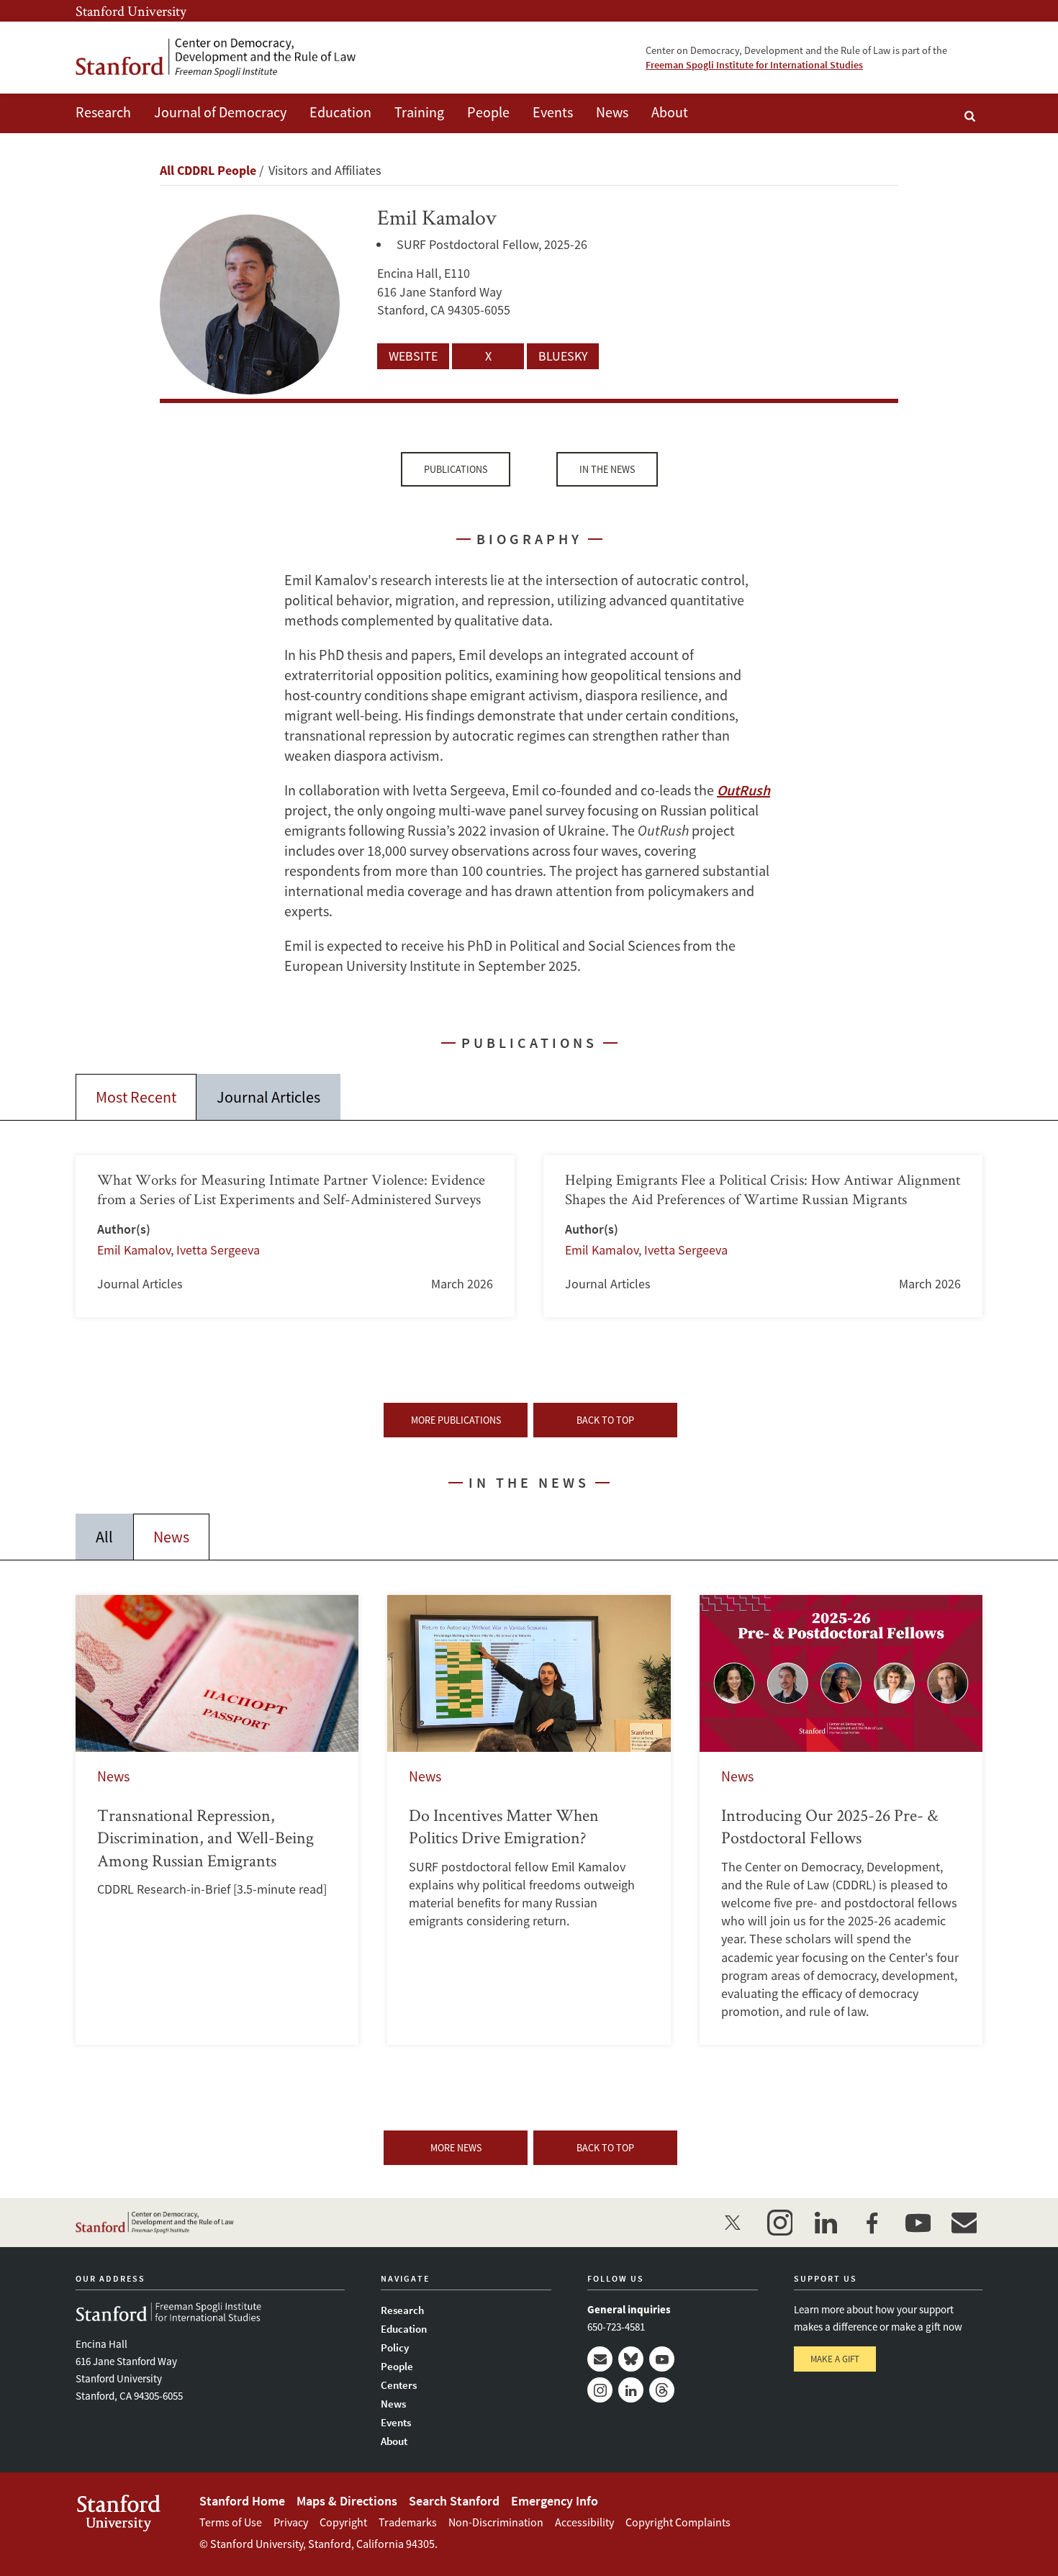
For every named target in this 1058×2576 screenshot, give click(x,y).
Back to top (605, 1420)
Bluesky (631, 2359)
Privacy (291, 2522)
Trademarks (408, 2522)
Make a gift (835, 2359)
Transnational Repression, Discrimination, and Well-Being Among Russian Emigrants (217, 1820)
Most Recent (136, 1097)
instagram (779, 2223)
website (413, 356)
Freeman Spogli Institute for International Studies (754, 65)
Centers (399, 2385)
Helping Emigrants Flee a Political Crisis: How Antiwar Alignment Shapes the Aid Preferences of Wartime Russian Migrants (763, 1236)
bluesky (563, 356)
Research (103, 112)
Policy (395, 2347)
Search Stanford (454, 2501)
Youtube (662, 2359)
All (104, 1537)
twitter (733, 2223)
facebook (872, 2223)
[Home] (216, 58)
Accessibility (584, 2522)
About (670, 112)
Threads (662, 2390)
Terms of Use (231, 2522)
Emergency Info (555, 2501)
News (612, 112)
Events (553, 112)
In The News (607, 469)
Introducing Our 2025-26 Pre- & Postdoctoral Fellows (841, 1820)
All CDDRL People (208, 170)
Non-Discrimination (496, 2522)
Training (419, 112)
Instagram (600, 2390)
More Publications (456, 1420)
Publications (456, 469)
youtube (918, 2223)
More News (456, 2148)
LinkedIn (631, 2390)
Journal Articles (268, 1097)
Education (340, 112)
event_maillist (964, 2223)
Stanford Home (242, 2501)
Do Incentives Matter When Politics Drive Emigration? (529, 1820)
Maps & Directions (347, 2501)
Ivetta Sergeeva (218, 1250)
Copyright (343, 2522)
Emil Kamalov (134, 1250)
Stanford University (131, 11)
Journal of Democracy (220, 112)
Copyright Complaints (678, 2522)
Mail (600, 2359)
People (488, 112)
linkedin (826, 2223)
